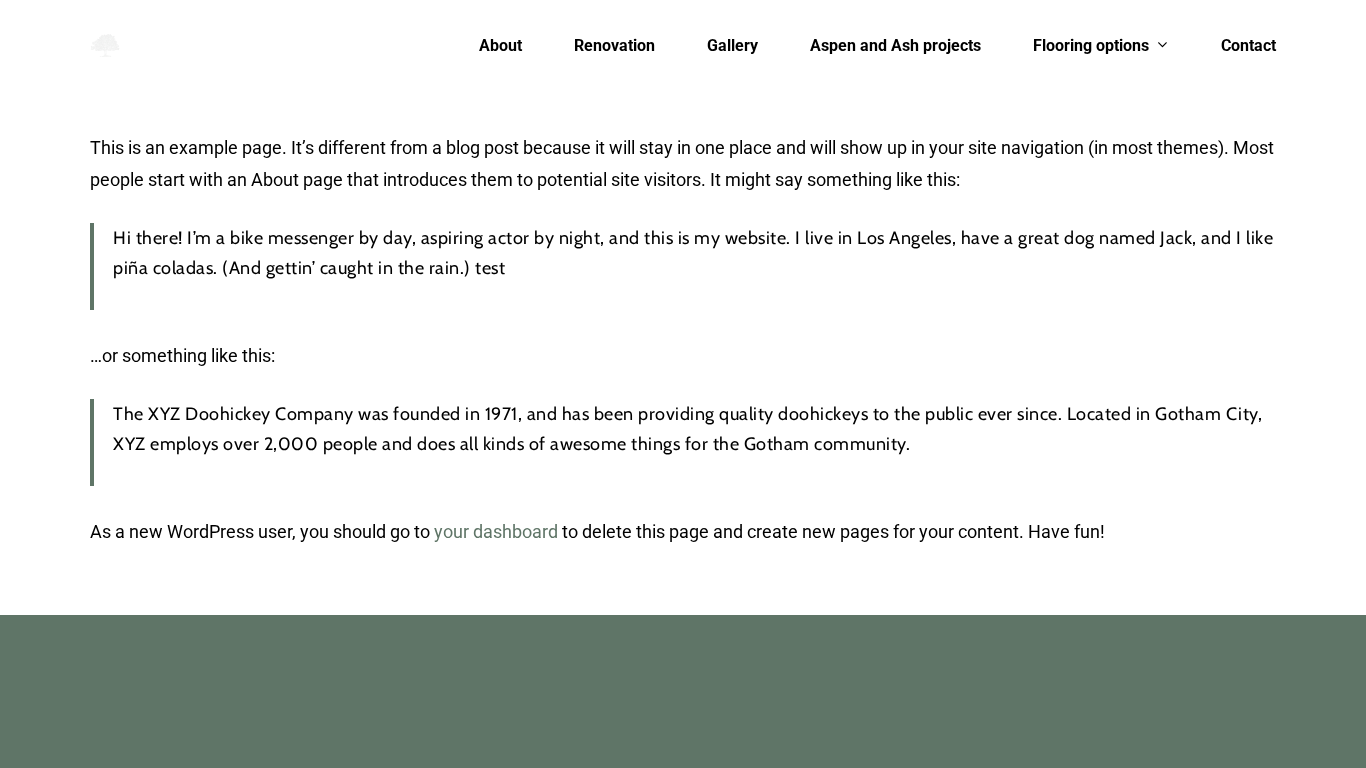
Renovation (614, 46)
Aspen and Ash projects (895, 46)
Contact (1248, 46)
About (500, 46)
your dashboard (496, 531)
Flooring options (1091, 46)
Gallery (732, 46)
